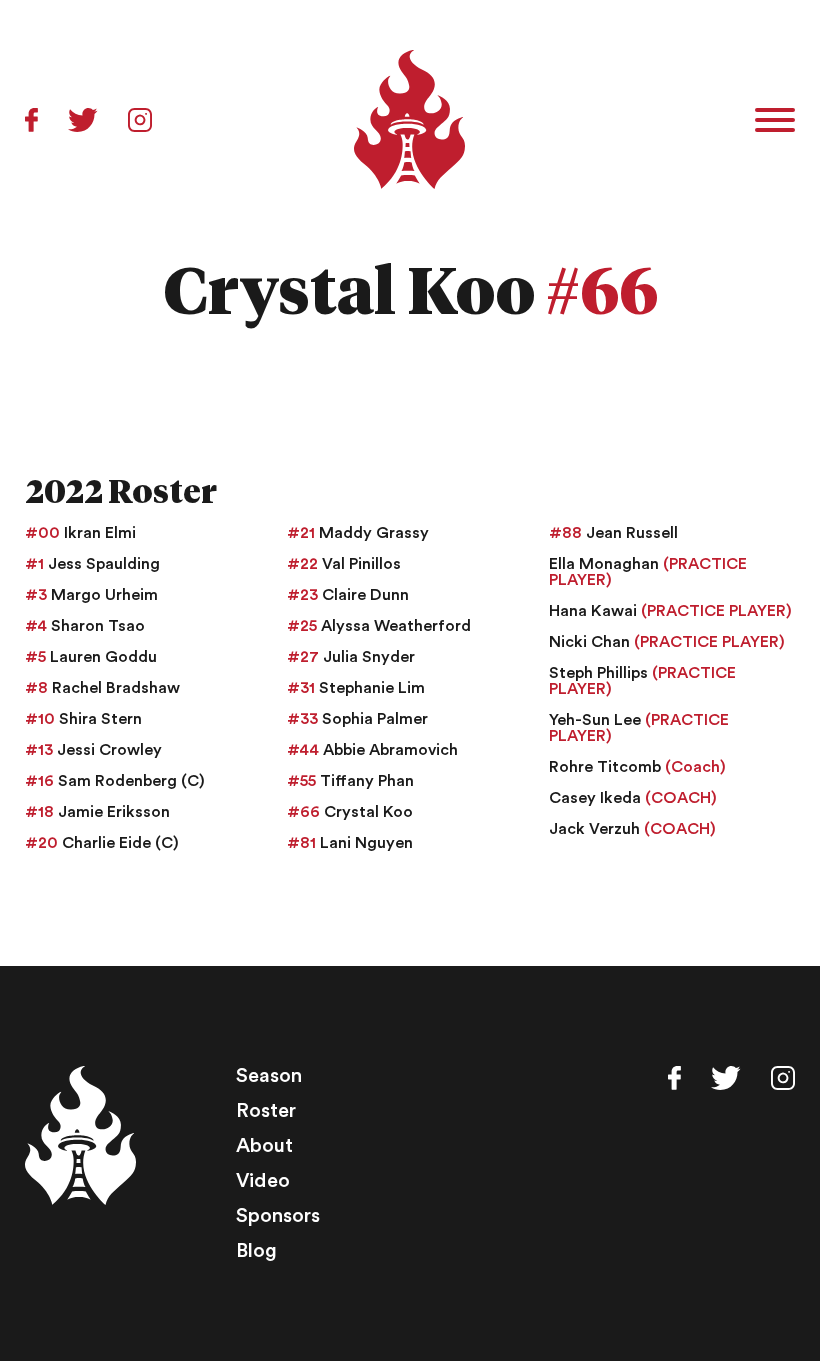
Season (269, 1076)
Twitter (83, 120)
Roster (266, 1111)
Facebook (31, 120)
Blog (256, 1251)
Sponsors (278, 1216)
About (264, 1146)
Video (263, 1181)
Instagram (140, 120)
